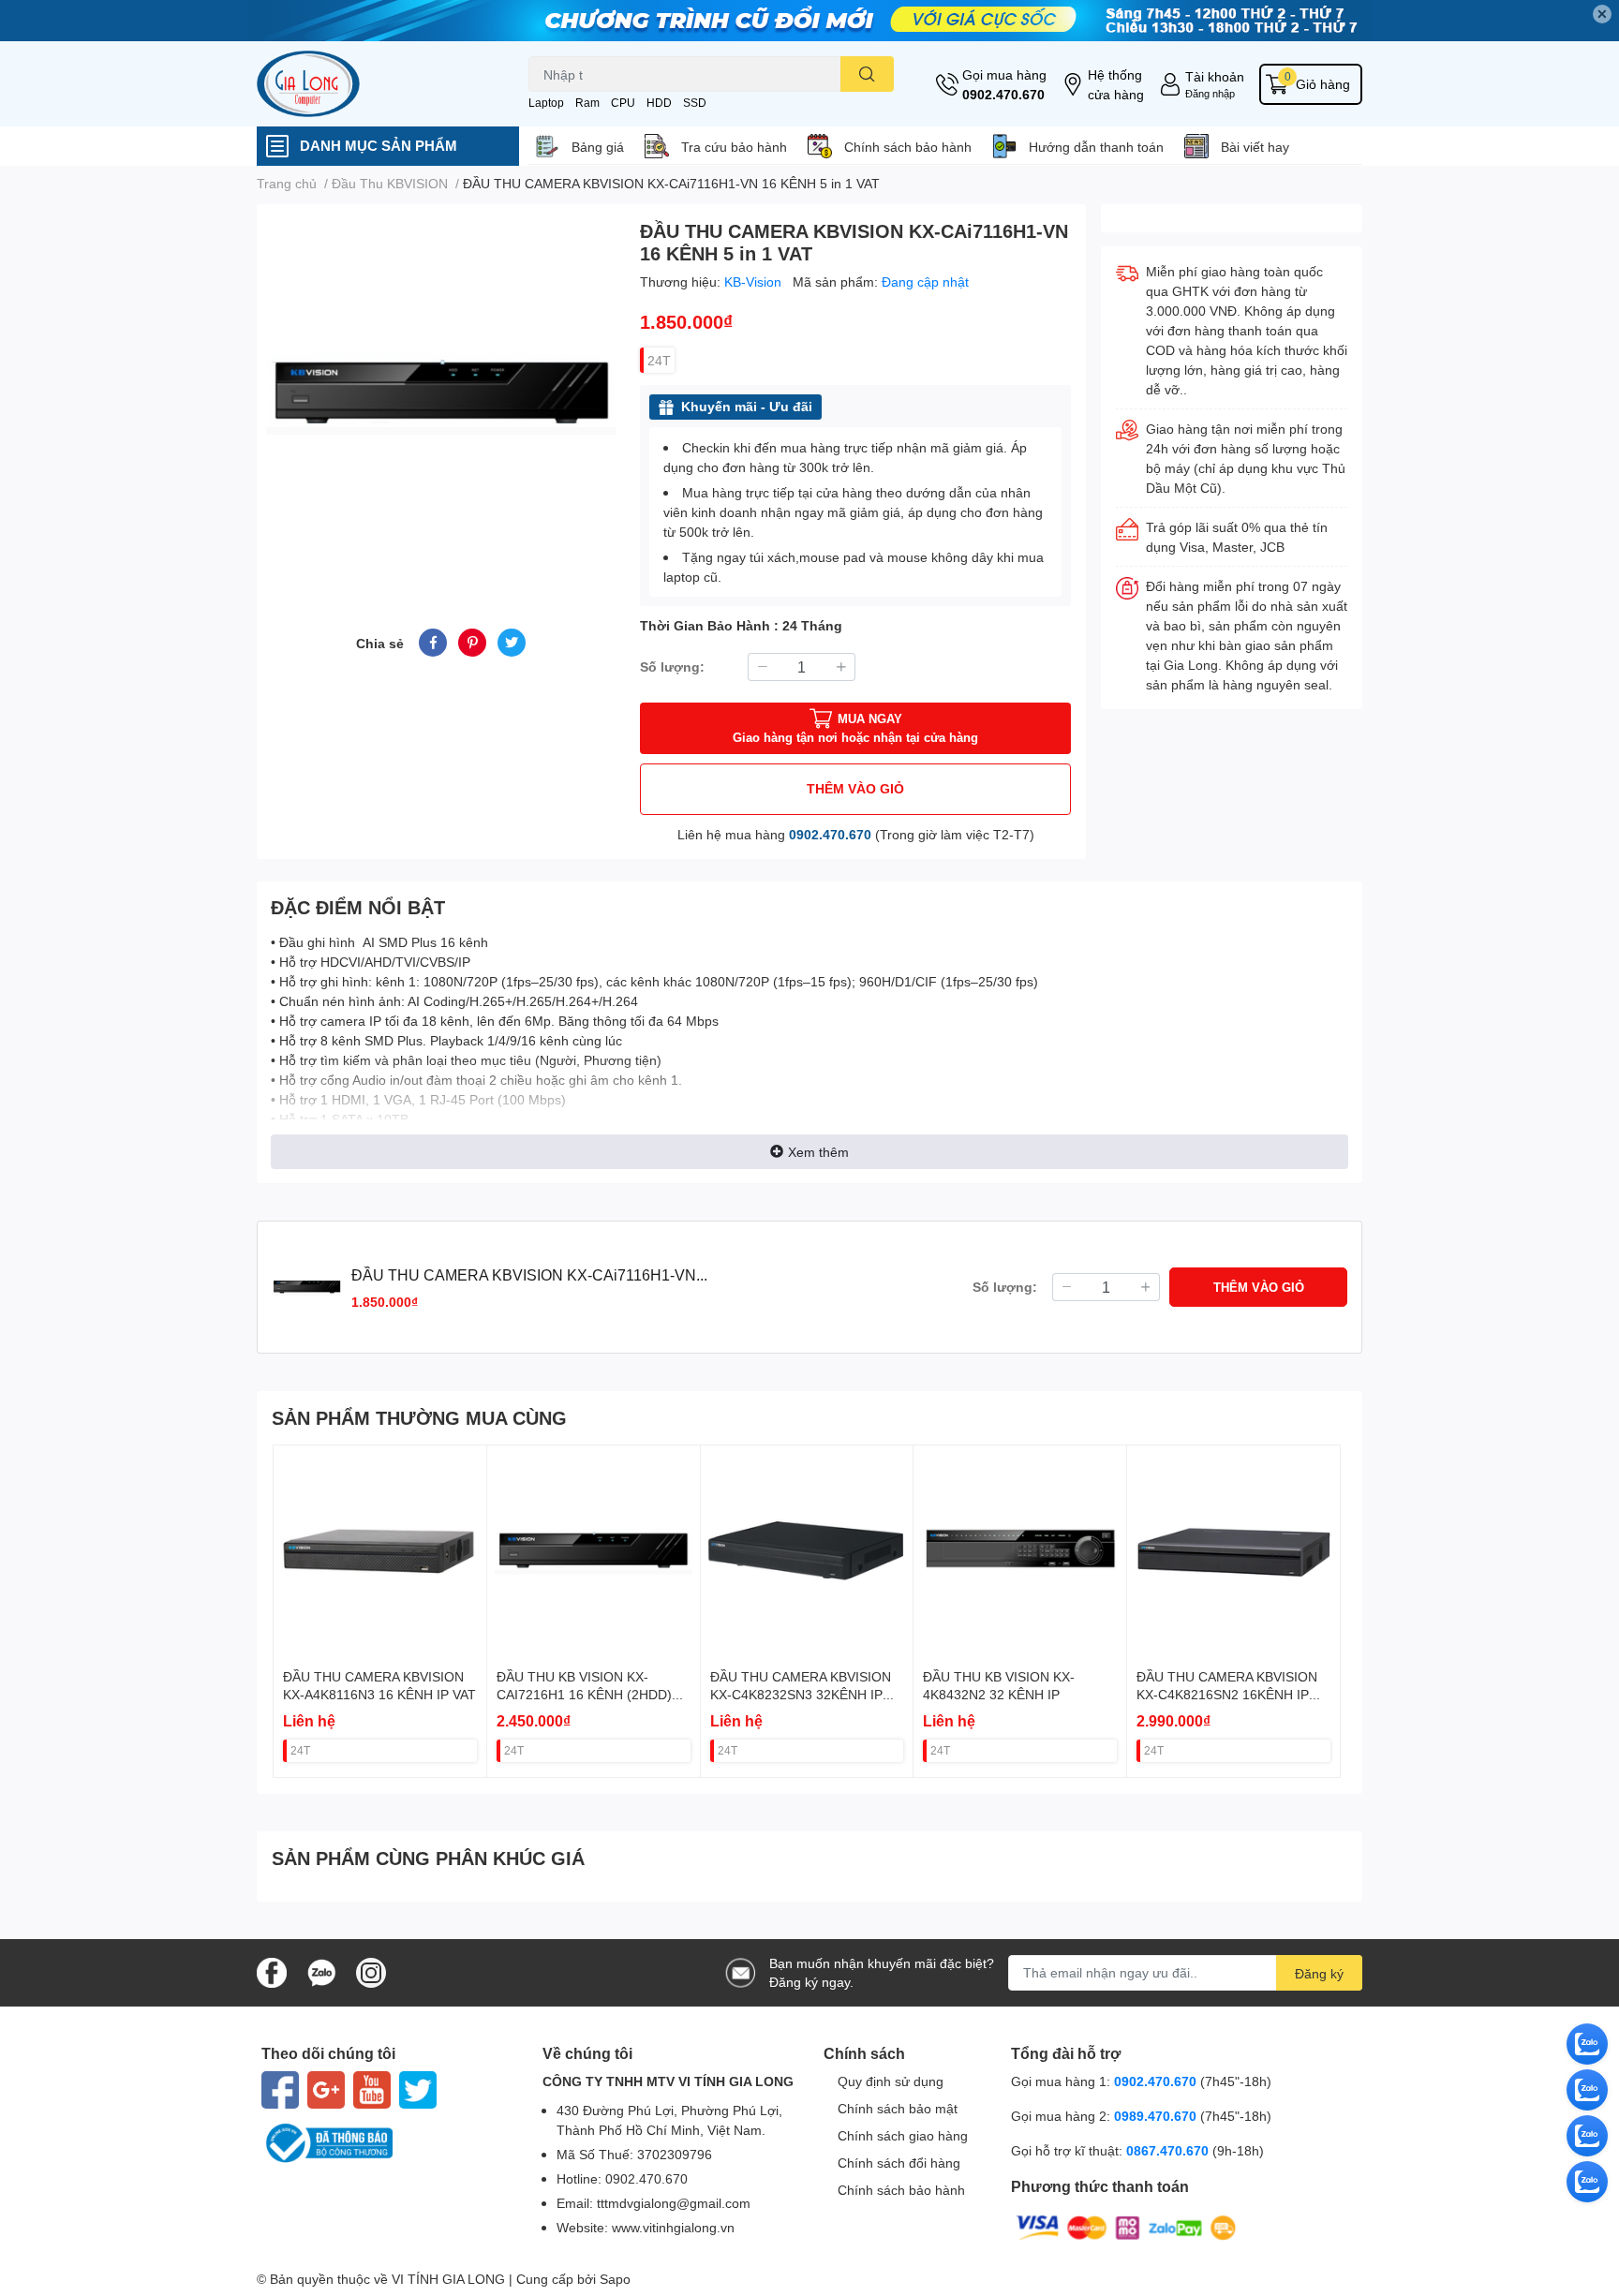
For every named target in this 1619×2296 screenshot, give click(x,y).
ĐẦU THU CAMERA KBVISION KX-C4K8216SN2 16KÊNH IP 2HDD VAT (1227, 1695)
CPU (623, 103)
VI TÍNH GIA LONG (448, 2279)
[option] (441, 394)
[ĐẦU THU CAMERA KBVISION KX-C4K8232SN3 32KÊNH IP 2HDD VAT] (807, 1552)
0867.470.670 (1169, 2150)
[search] (867, 74)
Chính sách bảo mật (898, 2108)
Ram (587, 103)
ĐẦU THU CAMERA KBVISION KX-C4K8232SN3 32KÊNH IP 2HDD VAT (801, 1695)
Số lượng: (672, 667)
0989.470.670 (1157, 2116)
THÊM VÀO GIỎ (855, 788)
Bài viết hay (1255, 147)
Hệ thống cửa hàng (1116, 84)
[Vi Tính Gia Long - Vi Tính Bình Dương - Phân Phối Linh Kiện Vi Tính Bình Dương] (373, 84)
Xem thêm (818, 1152)
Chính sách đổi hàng (899, 2163)
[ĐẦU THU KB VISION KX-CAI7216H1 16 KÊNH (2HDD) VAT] (594, 1552)
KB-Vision (755, 281)
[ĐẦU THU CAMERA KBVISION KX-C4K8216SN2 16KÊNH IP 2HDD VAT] (1233, 1552)
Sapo (615, 2279)
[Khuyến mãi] (809, 21)
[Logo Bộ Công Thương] (388, 2143)
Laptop (546, 103)
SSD (695, 103)
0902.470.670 (1003, 94)
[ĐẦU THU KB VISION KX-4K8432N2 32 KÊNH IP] (1020, 1552)
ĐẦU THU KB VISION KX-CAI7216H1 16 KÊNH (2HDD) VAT (584, 1695)
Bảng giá (598, 147)
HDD (659, 103)
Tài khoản (1215, 76)
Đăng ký (1319, 1973)
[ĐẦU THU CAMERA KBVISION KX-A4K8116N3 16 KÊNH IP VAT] (380, 1552)
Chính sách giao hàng (903, 2135)
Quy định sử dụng (891, 2081)
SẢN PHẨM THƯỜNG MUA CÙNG (419, 1417)
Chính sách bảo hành (908, 147)
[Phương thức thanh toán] (1126, 2226)
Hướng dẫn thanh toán (1096, 147)
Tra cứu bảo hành (734, 147)
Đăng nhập (1210, 93)
